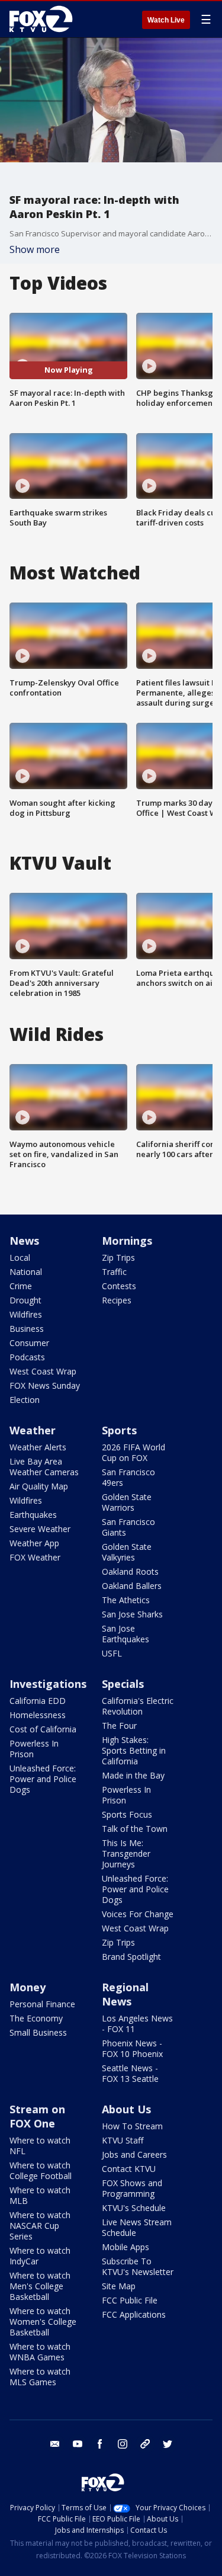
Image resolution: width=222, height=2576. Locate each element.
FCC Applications (134, 2314)
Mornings (127, 1241)
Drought (25, 1300)
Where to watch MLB (40, 2195)
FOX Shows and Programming (132, 2188)
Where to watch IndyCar (40, 2256)
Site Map (119, 2286)
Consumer (29, 1343)
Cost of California (43, 1729)
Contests (119, 1286)
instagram (123, 2444)
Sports (119, 1430)
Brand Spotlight (131, 1957)
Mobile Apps (126, 2247)
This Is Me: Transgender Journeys (126, 1853)
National (26, 1272)
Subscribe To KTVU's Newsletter (138, 2266)
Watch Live (166, 20)
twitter (168, 2444)
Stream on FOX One (37, 2116)
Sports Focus (127, 1814)
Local (20, 1257)
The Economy (36, 2018)
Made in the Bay (133, 1775)
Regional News (125, 1994)
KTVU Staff (123, 2140)
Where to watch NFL (40, 2146)
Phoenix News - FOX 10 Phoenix (132, 2048)
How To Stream (132, 2126)
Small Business (38, 2032)
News (24, 1241)
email (55, 2444)
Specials (123, 1684)
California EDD (38, 1701)
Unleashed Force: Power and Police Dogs (43, 1779)
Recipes (117, 1300)
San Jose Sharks (132, 1614)
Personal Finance (42, 2004)
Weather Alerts (38, 1447)
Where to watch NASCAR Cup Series (40, 2226)
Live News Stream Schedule (137, 2227)
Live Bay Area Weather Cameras (44, 1467)
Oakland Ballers (132, 1586)
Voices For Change (138, 1914)
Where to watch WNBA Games (40, 2352)
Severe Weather (40, 1529)
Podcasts (27, 1357)
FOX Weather (35, 1557)
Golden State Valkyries (127, 1552)
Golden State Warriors (127, 1502)
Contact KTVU (129, 2169)
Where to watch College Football (41, 2170)
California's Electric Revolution (138, 1706)
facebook (100, 2444)
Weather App (34, 1543)
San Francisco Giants (128, 1527)
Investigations (48, 1684)
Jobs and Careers (134, 2154)
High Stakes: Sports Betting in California (134, 1750)
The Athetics (126, 1600)
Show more (35, 249)
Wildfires (26, 1314)
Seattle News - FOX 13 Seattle (130, 2073)
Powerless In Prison (34, 1749)
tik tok (145, 2444)
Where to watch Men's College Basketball (40, 2286)
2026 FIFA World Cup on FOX (133, 1452)
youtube (78, 2444)
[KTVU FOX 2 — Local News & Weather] (44, 19)
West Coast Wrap (43, 1371)
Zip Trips (118, 1257)
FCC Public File (130, 2300)
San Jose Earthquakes (126, 1634)
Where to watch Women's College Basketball (43, 2322)
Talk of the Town (135, 1829)
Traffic (114, 1272)
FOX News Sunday (45, 1385)
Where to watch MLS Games (40, 2377)
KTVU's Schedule (134, 2208)
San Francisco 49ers (128, 1477)
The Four (119, 1726)
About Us (126, 2109)
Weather (33, 1430)
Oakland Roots (130, 1571)
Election (25, 1400)
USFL (112, 1653)
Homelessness (38, 1715)
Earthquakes (33, 1515)
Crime (21, 1286)
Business (27, 1329)
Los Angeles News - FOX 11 (137, 2024)
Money (28, 1987)
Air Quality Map (39, 1486)
